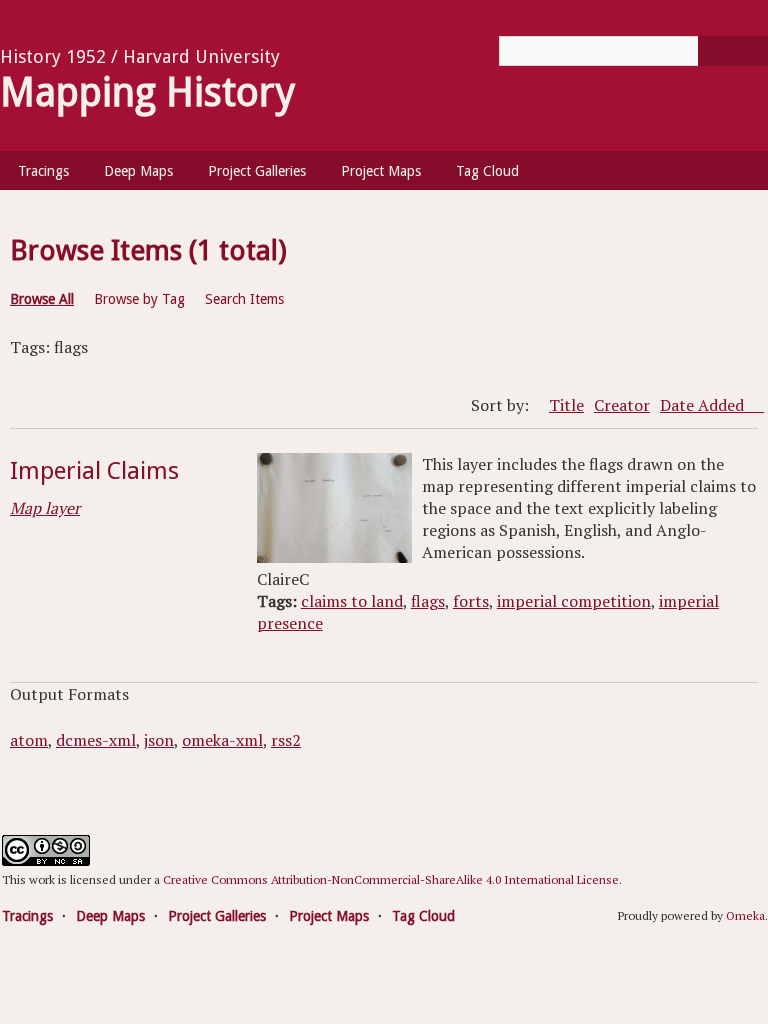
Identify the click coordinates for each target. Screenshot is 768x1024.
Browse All (42, 299)
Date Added (704, 405)
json (159, 740)
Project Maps (381, 171)
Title (566, 405)
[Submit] (733, 51)
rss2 (286, 740)
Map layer (45, 508)
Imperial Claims (94, 471)
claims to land (352, 601)
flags (428, 601)
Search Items (244, 299)
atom (29, 740)
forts (471, 601)
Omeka (745, 915)
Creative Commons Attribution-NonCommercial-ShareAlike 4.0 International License (391, 879)
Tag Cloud (487, 171)
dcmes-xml (96, 740)
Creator (622, 405)
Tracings (43, 171)
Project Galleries (257, 171)
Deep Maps (138, 171)
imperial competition (574, 601)
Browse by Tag (139, 299)
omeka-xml (222, 740)
